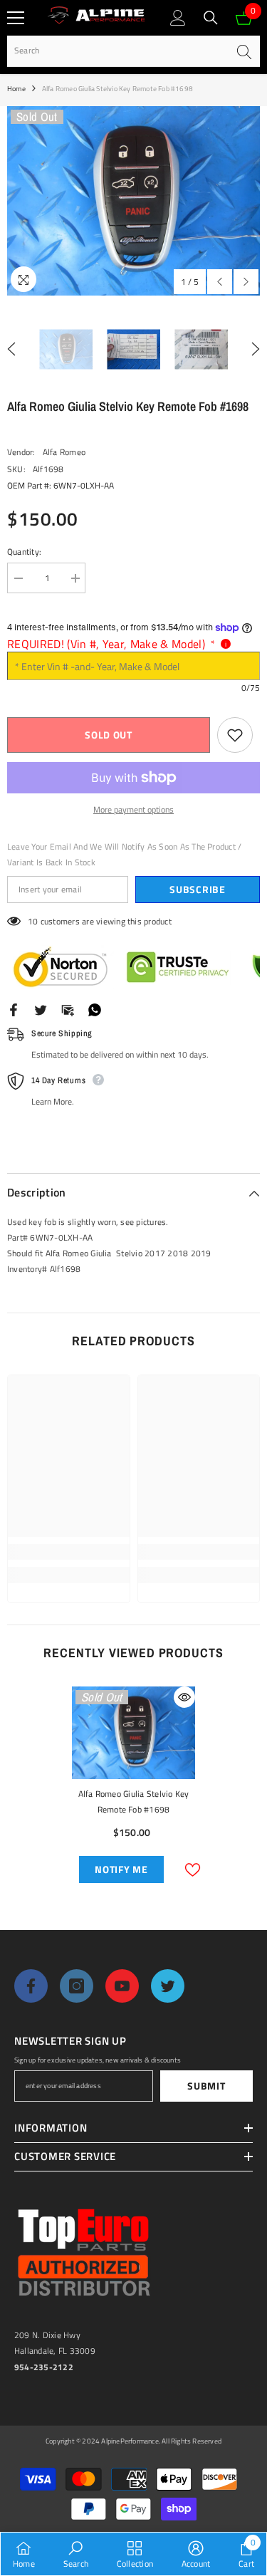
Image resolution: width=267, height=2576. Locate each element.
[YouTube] (122, 1986)
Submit (206, 2086)
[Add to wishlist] (235, 735)
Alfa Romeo (64, 452)
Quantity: (24, 552)
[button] (220, 282)
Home (16, 89)
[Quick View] (184, 1697)
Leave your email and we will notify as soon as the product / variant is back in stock (124, 854)
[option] (133, 201)
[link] (69, 1552)
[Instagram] (77, 1986)
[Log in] (178, 18)
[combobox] (117, 51)
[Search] (211, 18)
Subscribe (197, 889)
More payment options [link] (133, 809)
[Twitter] (41, 1009)
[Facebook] (14, 1009)
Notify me (121, 1869)
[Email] (68, 1009)
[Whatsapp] (95, 1009)
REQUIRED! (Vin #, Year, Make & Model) (111, 644)
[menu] (16, 18)
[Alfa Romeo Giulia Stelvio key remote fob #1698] (133, 1733)
